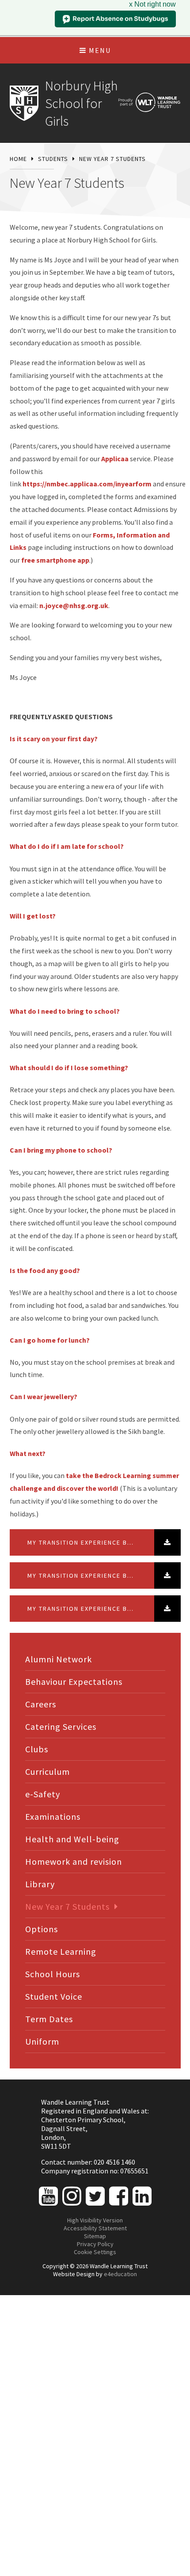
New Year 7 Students (112, 159)
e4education (120, 2274)
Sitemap (95, 2236)
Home (18, 159)
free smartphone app (55, 560)
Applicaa (115, 459)
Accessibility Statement (95, 2228)
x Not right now (152, 4)
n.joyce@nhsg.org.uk (74, 605)
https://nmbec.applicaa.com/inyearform (87, 484)
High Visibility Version (95, 2220)
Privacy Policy (95, 2244)
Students (53, 159)
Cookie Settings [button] (95, 2252)
